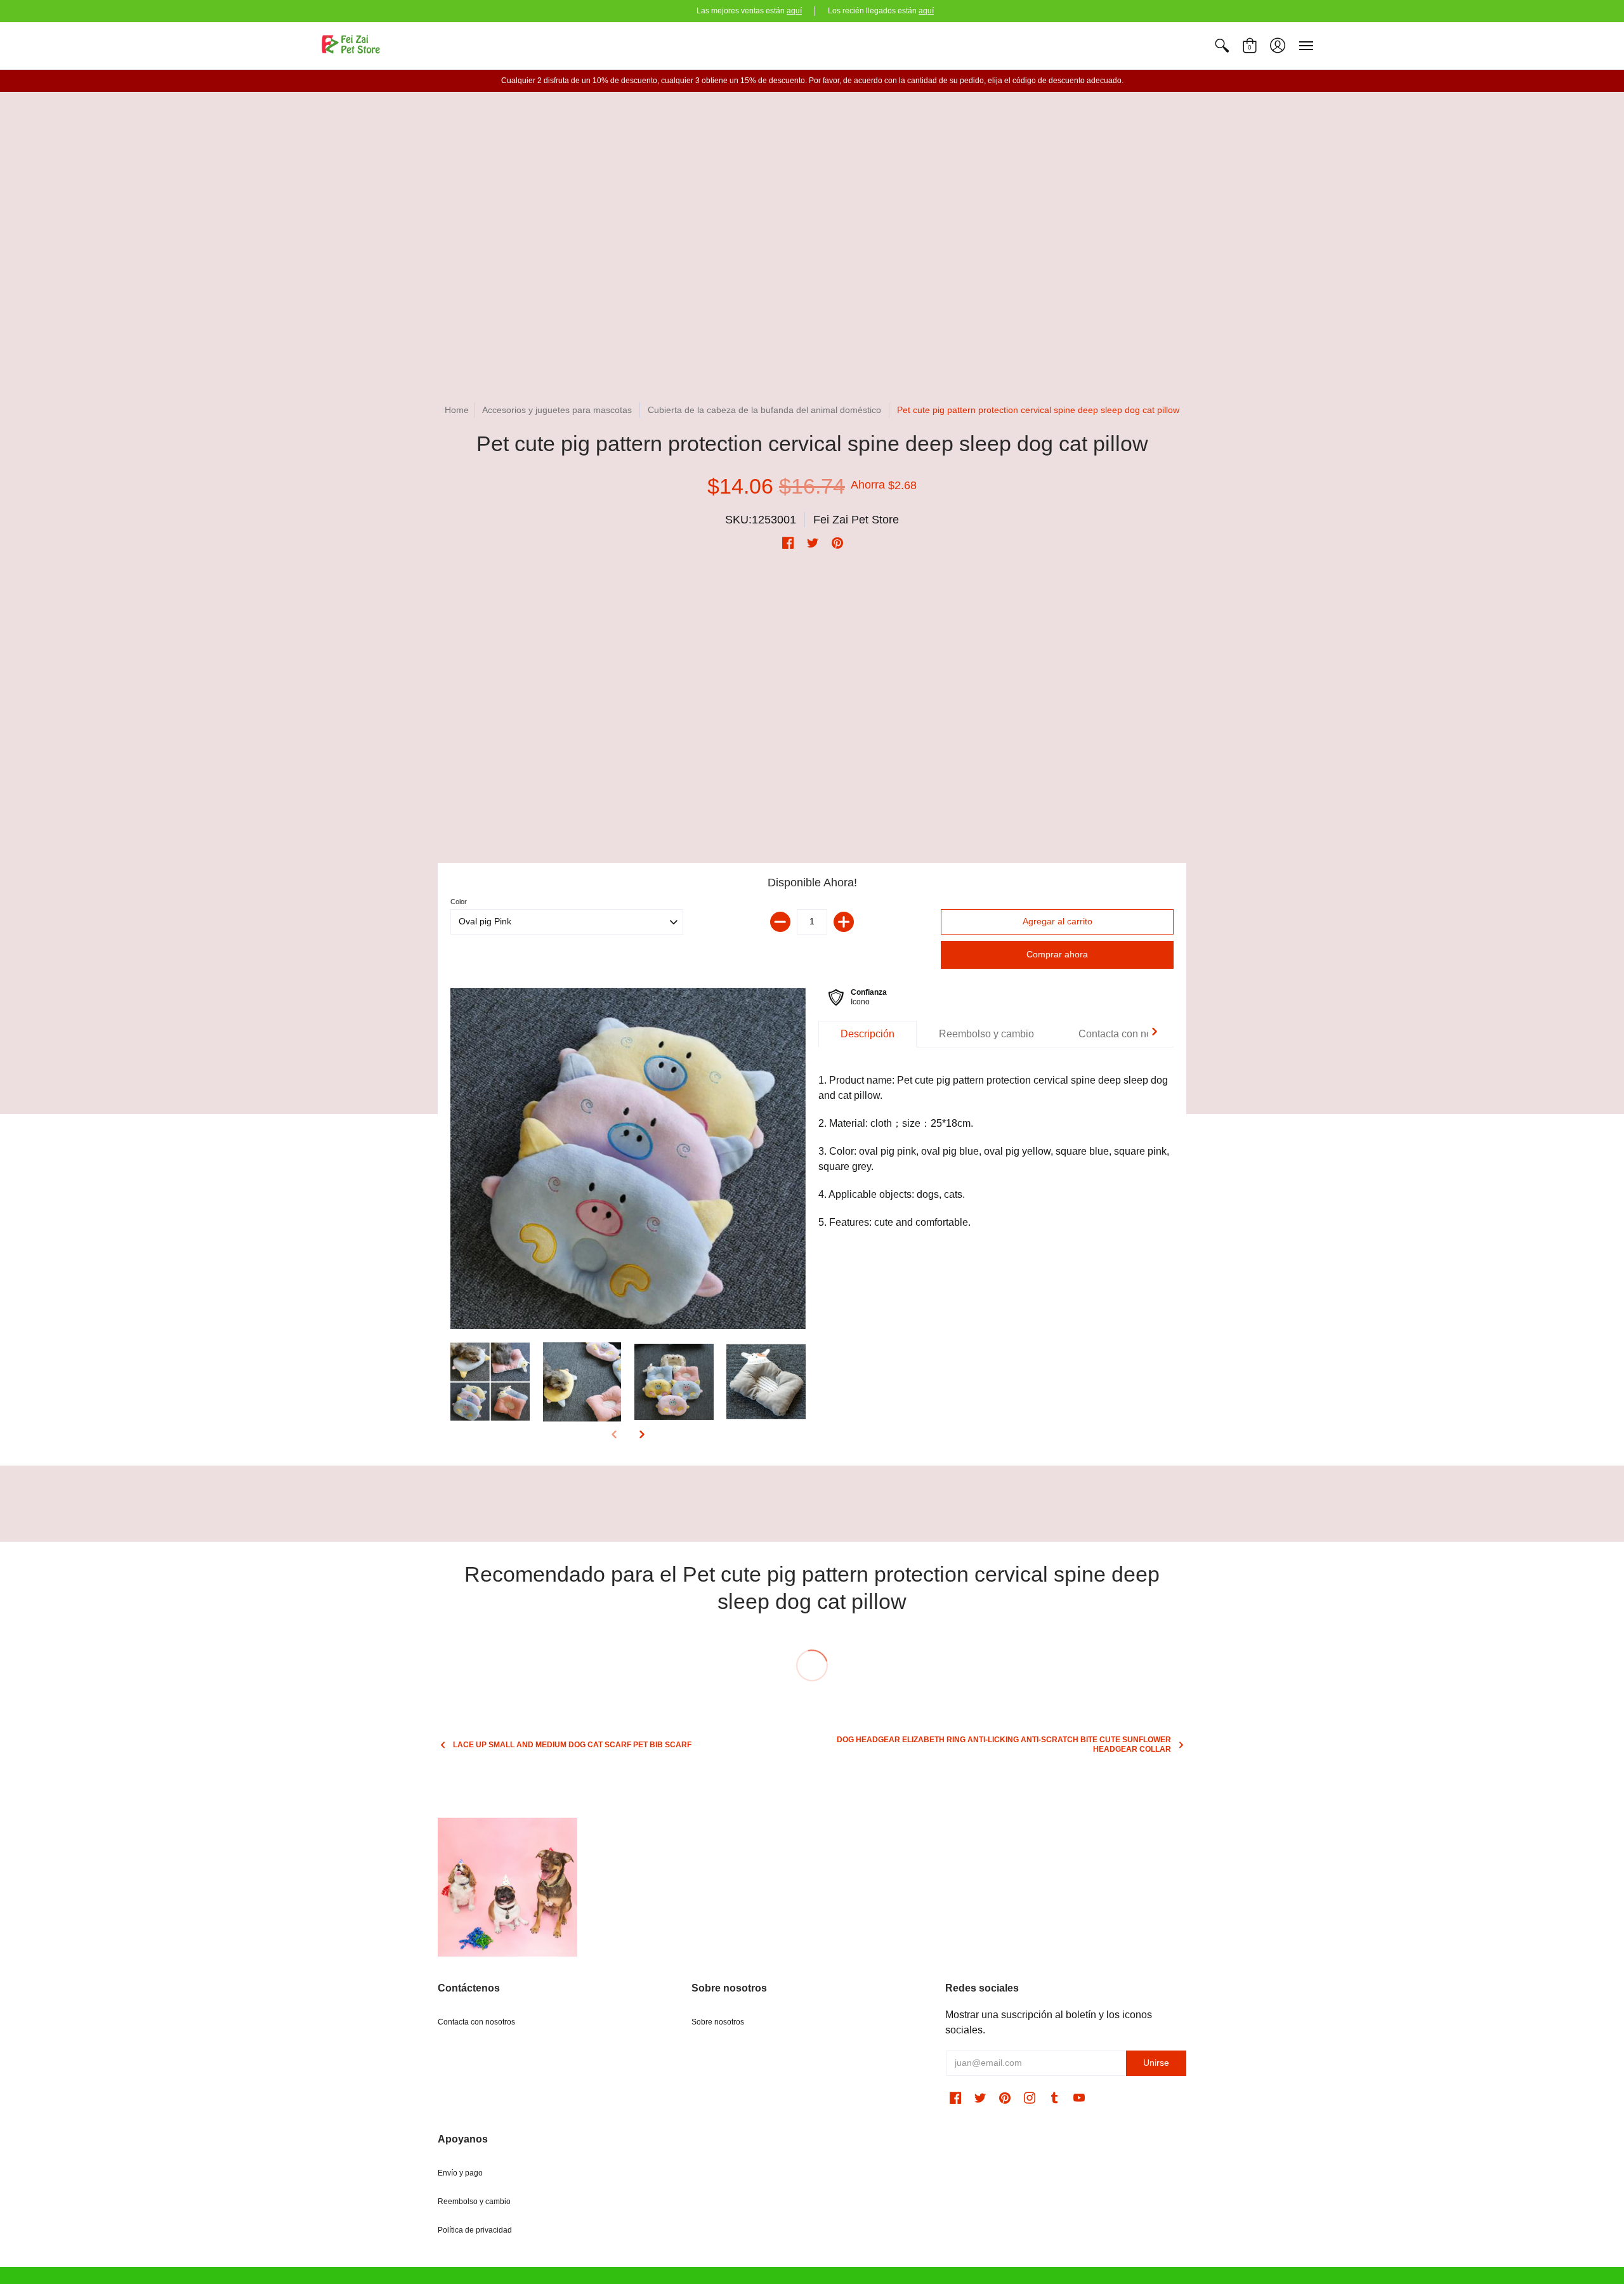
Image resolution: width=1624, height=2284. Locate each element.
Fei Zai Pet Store (856, 520)
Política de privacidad (475, 2230)
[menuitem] (1222, 46)
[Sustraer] (780, 922)
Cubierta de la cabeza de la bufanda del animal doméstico (766, 410)
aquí (794, 11)
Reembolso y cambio (474, 2202)
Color (459, 902)
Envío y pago (460, 2173)
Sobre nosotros (718, 2022)
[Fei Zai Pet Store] (352, 46)
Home (457, 410)
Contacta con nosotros (476, 2022)
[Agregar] (844, 922)
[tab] (868, 1034)
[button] (1222, 46)
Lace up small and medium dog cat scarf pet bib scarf (572, 1745)
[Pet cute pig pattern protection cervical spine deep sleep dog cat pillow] (628, 1159)
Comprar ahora (1057, 954)
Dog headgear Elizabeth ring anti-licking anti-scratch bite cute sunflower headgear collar (1004, 1744)
